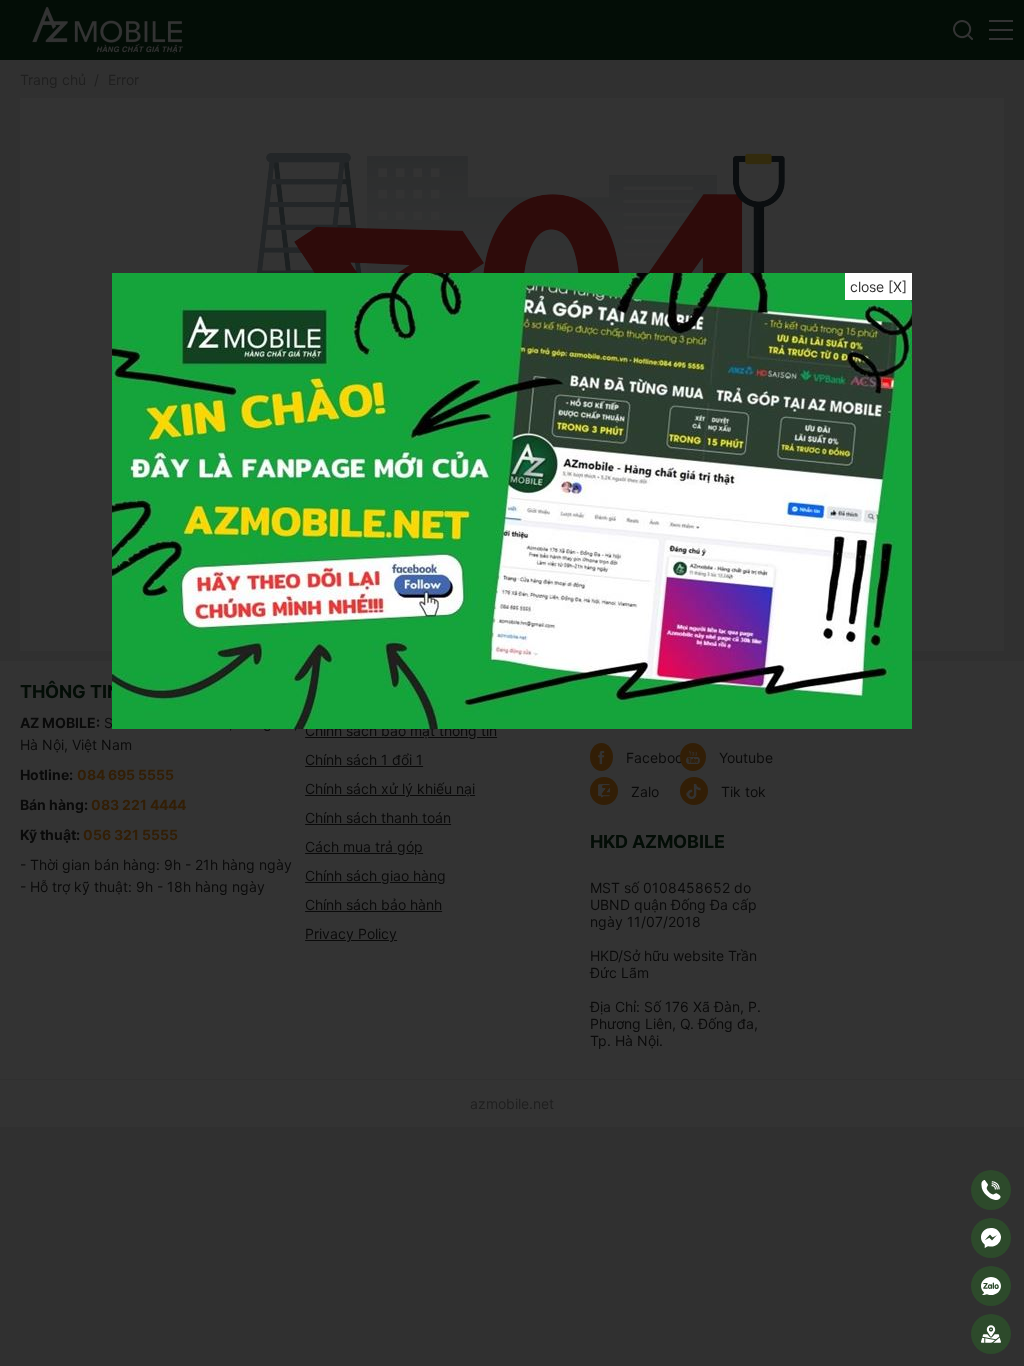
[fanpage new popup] (512, 723)
